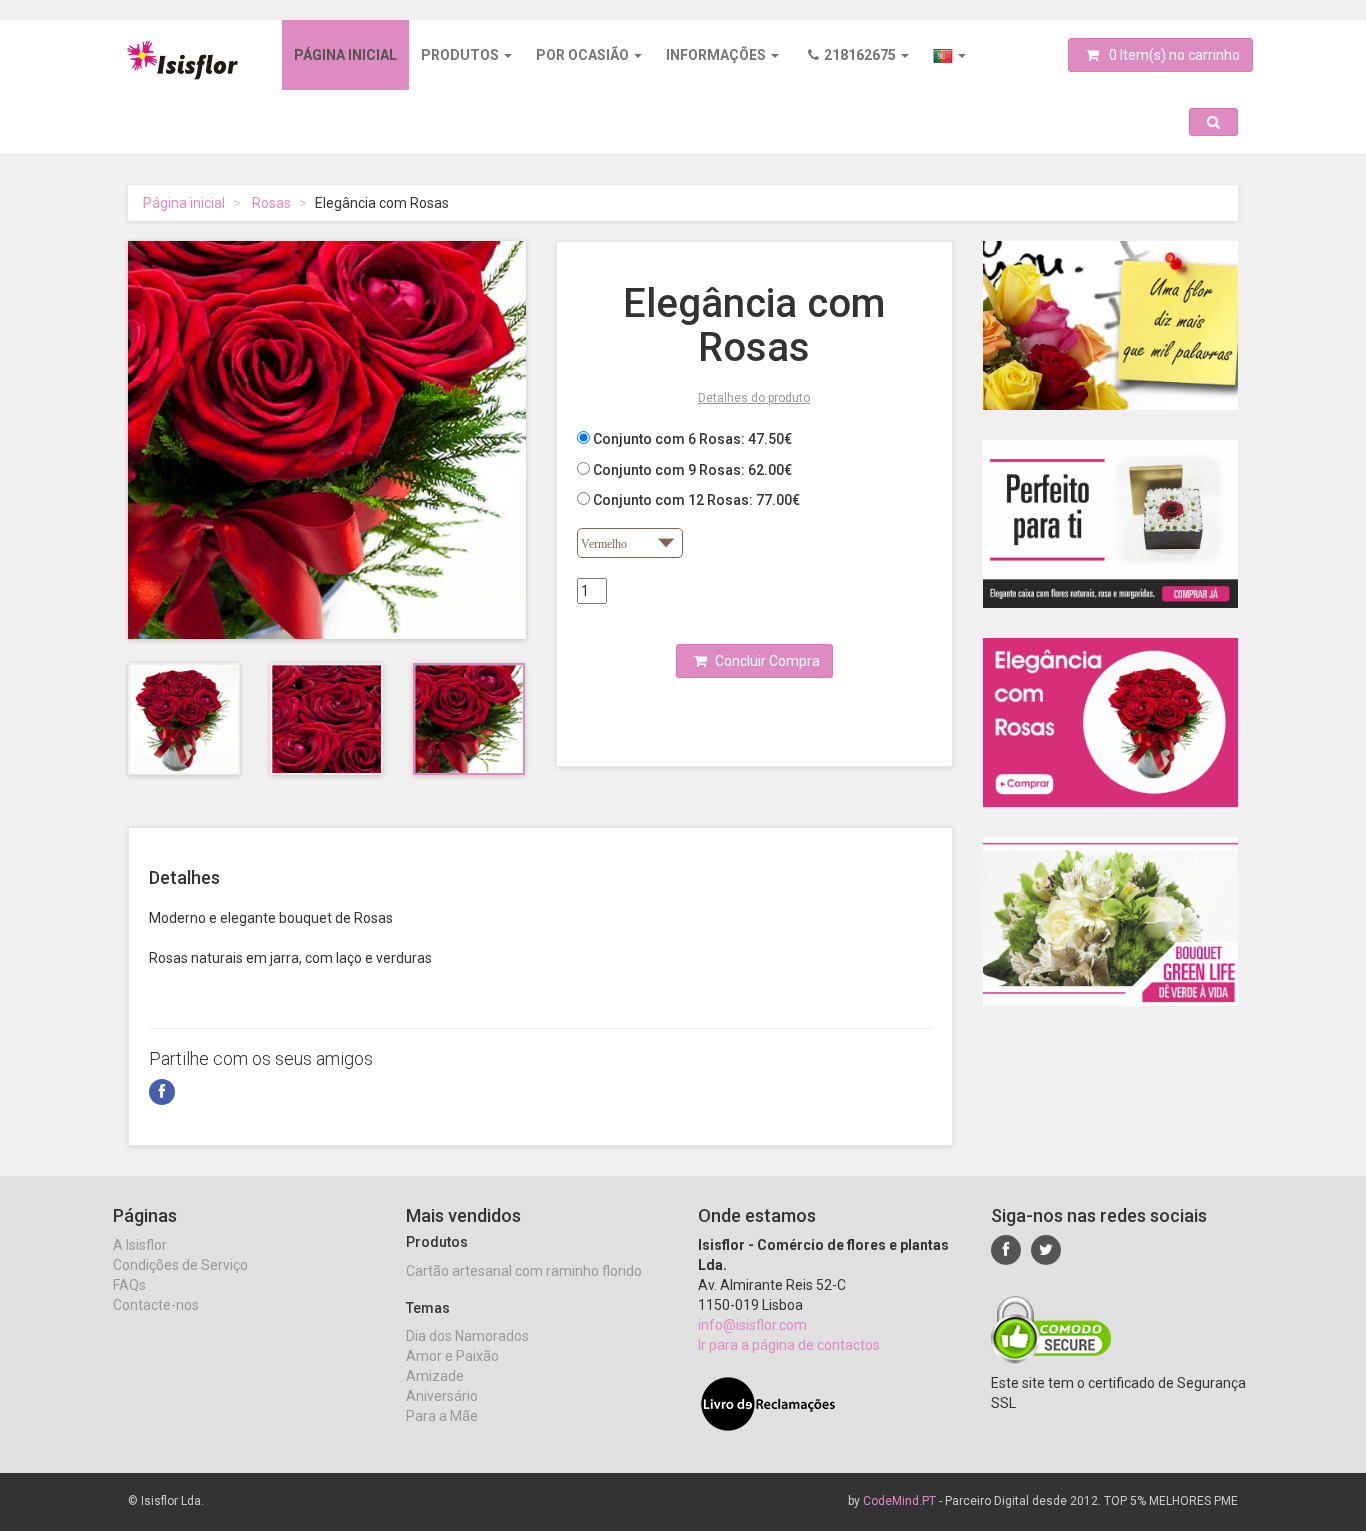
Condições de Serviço (180, 1265)
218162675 (861, 55)
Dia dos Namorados (467, 1336)
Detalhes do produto (754, 398)
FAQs (129, 1285)
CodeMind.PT (899, 1501)
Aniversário (442, 1396)
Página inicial (345, 55)
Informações (717, 55)
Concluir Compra (766, 661)
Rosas (271, 203)
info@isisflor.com (752, 1325)
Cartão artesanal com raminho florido (524, 1271)
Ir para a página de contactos (789, 1345)
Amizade (435, 1376)
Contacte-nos (156, 1305)
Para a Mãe (442, 1416)
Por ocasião (584, 55)
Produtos (461, 55)
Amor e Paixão (452, 1356)
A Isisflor (140, 1245)
